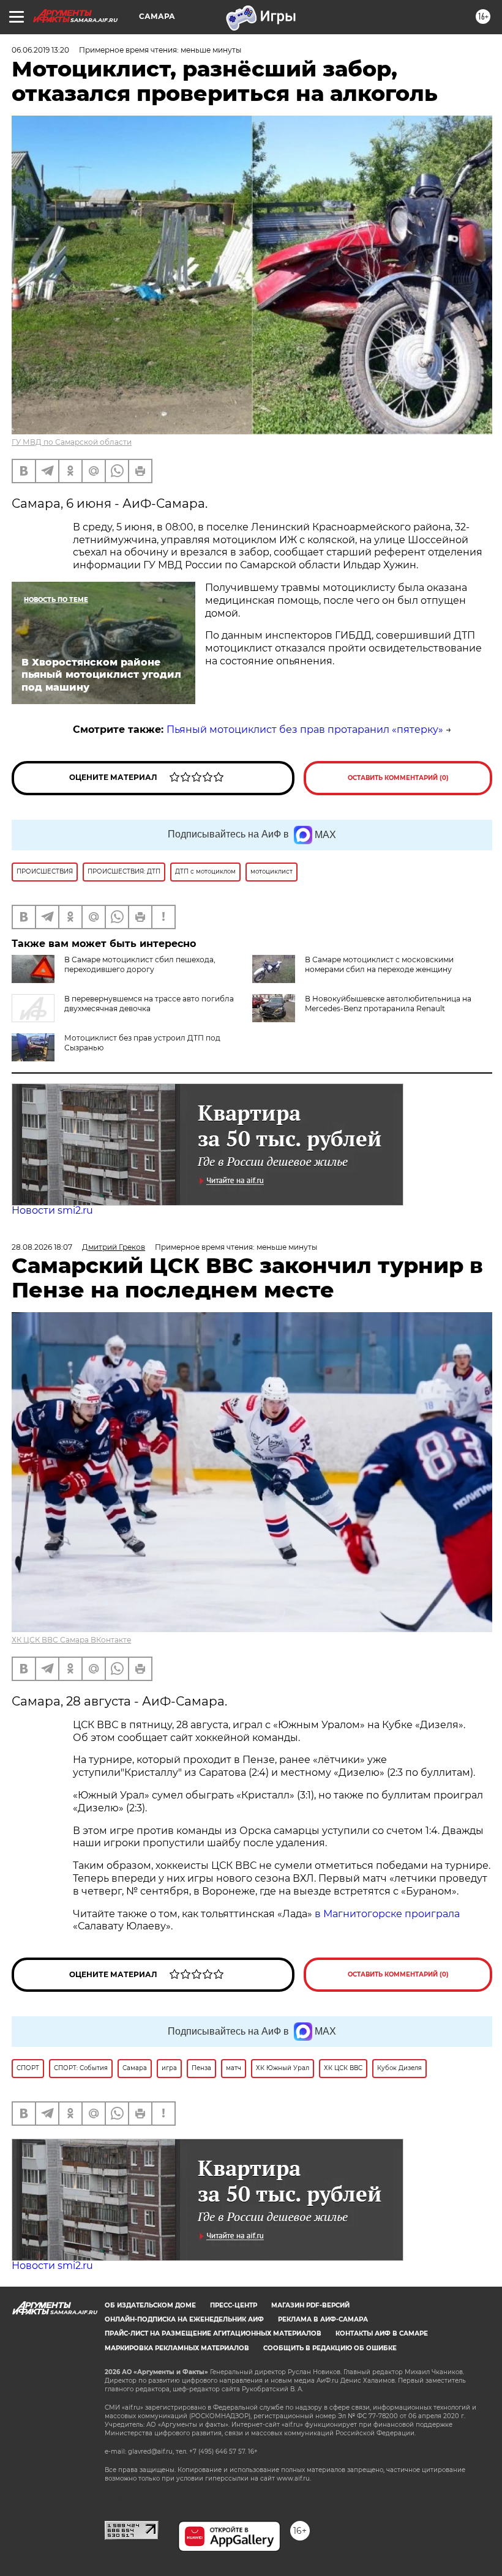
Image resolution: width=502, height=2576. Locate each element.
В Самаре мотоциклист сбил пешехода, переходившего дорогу (140, 964)
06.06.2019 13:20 (40, 50)
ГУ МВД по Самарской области (72, 442)
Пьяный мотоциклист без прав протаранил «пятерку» (305, 729)
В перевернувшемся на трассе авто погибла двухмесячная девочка (149, 1004)
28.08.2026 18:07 (42, 1247)
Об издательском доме (150, 2305)
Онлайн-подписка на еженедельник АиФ (184, 2319)
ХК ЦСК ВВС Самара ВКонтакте (71, 1640)
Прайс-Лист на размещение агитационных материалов (213, 2333)
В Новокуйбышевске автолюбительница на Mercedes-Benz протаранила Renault (388, 1004)
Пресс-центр (234, 2305)
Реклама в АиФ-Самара (323, 2319)
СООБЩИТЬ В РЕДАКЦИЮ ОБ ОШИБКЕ (330, 2348)
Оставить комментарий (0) (398, 778)
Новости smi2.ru (52, 1210)
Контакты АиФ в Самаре (382, 2333)
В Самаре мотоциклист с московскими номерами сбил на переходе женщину (379, 964)
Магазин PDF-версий (310, 2305)
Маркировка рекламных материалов (177, 2348)
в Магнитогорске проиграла (387, 1914)
